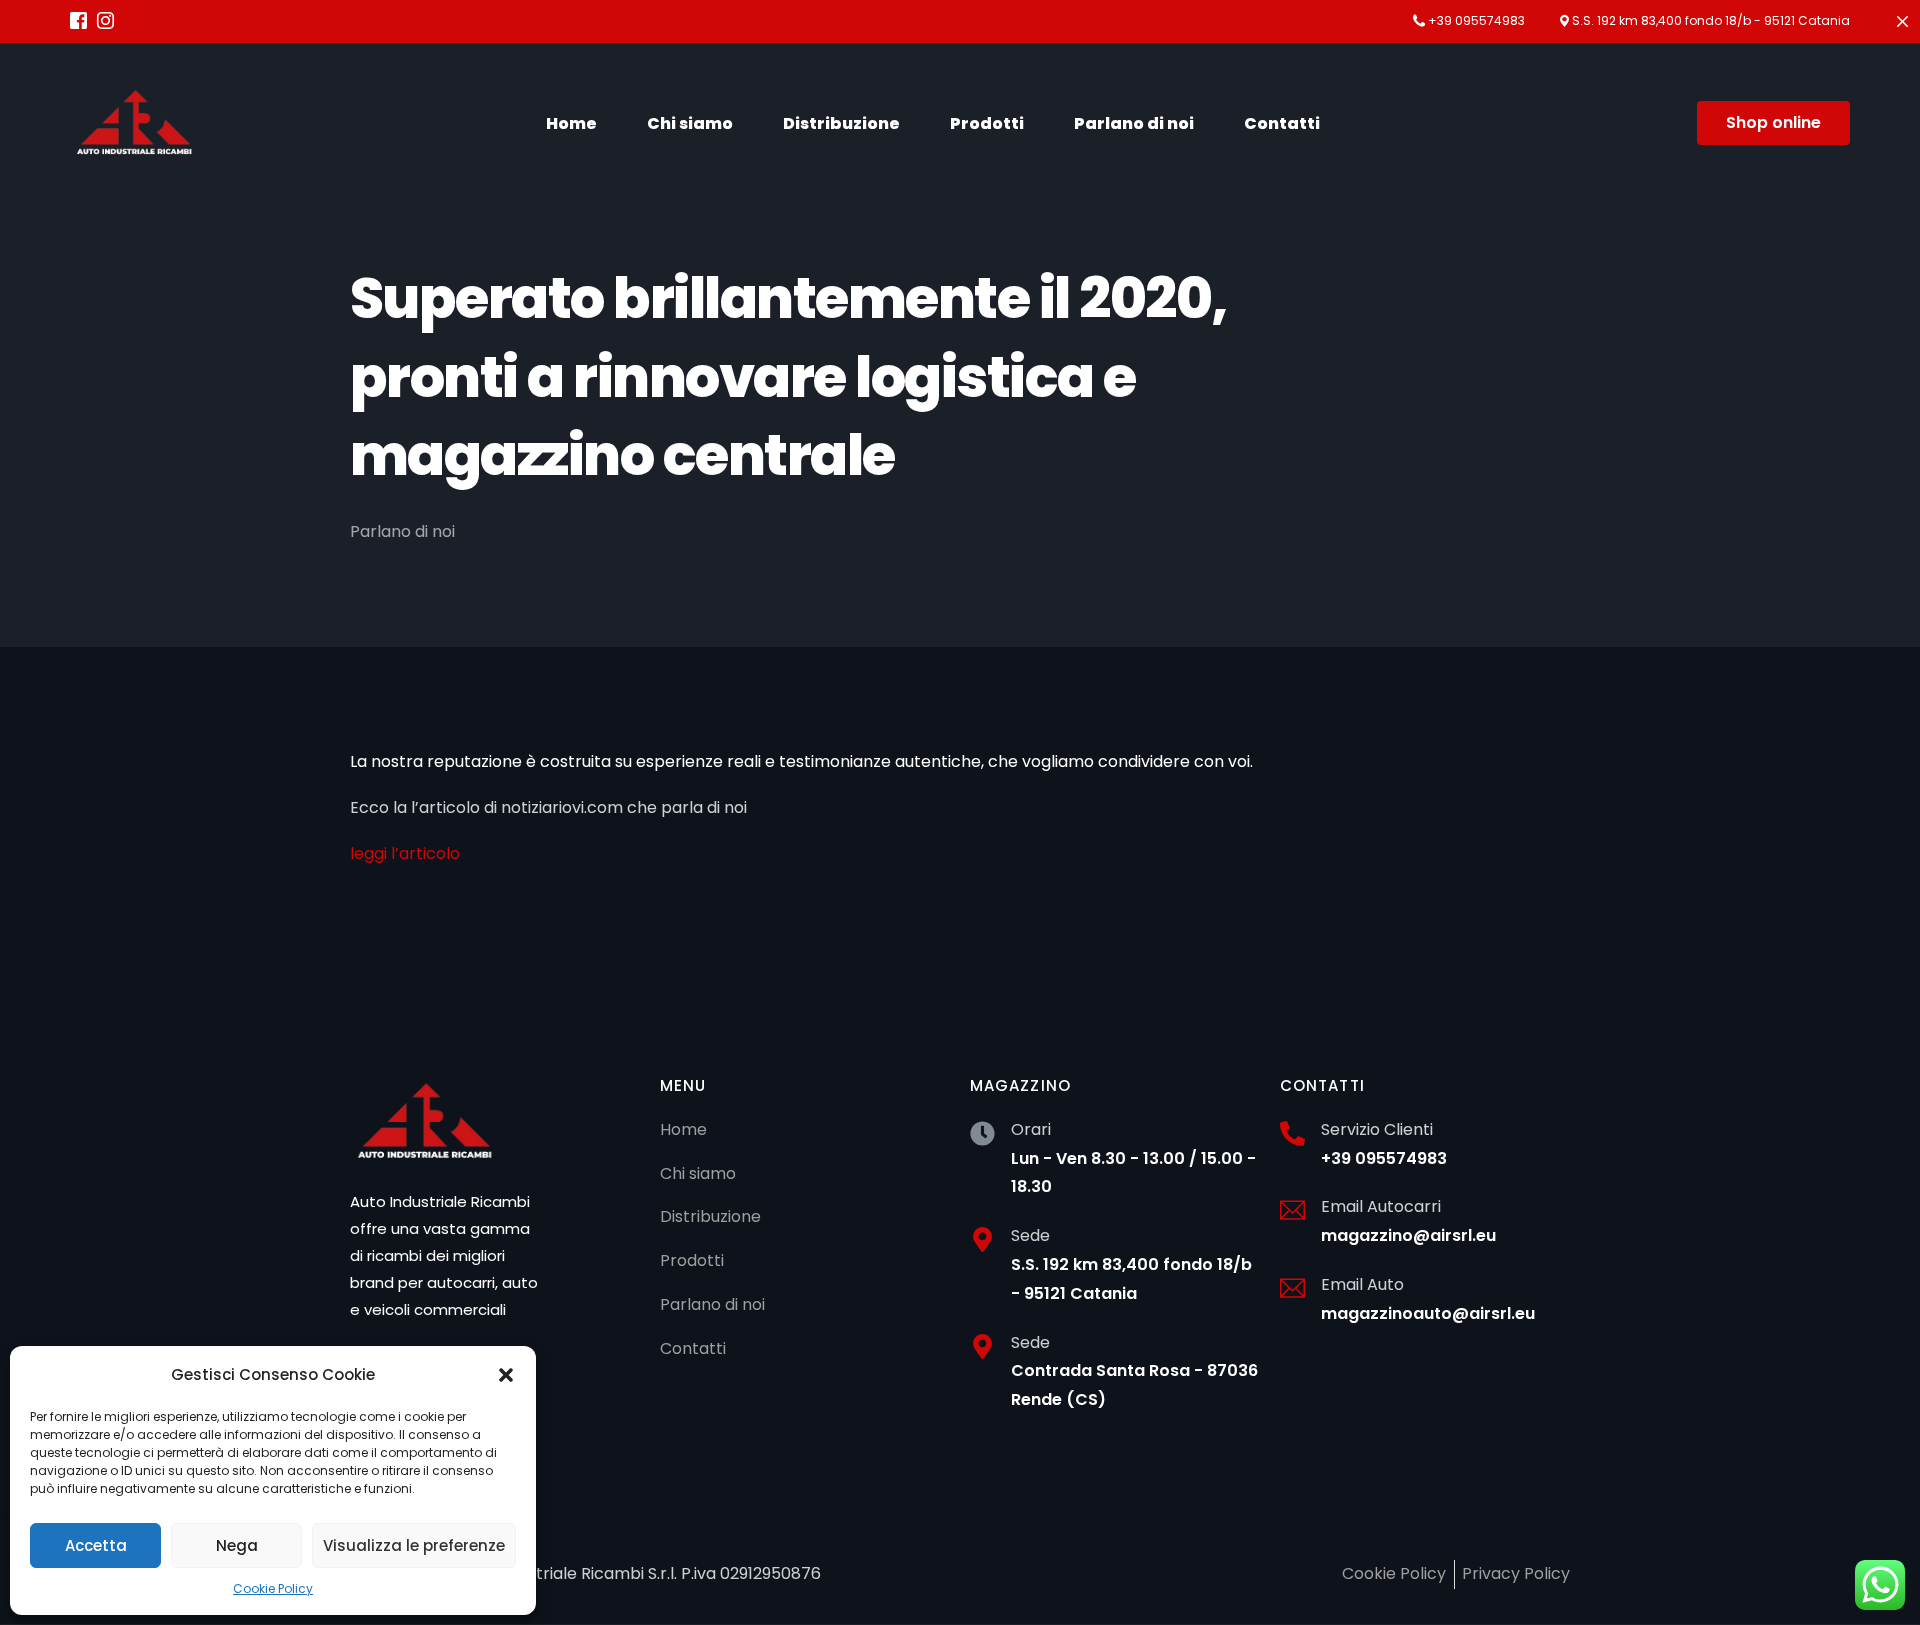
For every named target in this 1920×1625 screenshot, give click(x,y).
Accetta (96, 1545)
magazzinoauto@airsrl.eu (1428, 1313)
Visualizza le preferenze (414, 1545)
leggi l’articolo (405, 853)
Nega (237, 1545)
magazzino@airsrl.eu (1408, 1235)
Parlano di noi (402, 531)
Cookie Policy (273, 1588)
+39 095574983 (1476, 21)
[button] (506, 1375)
